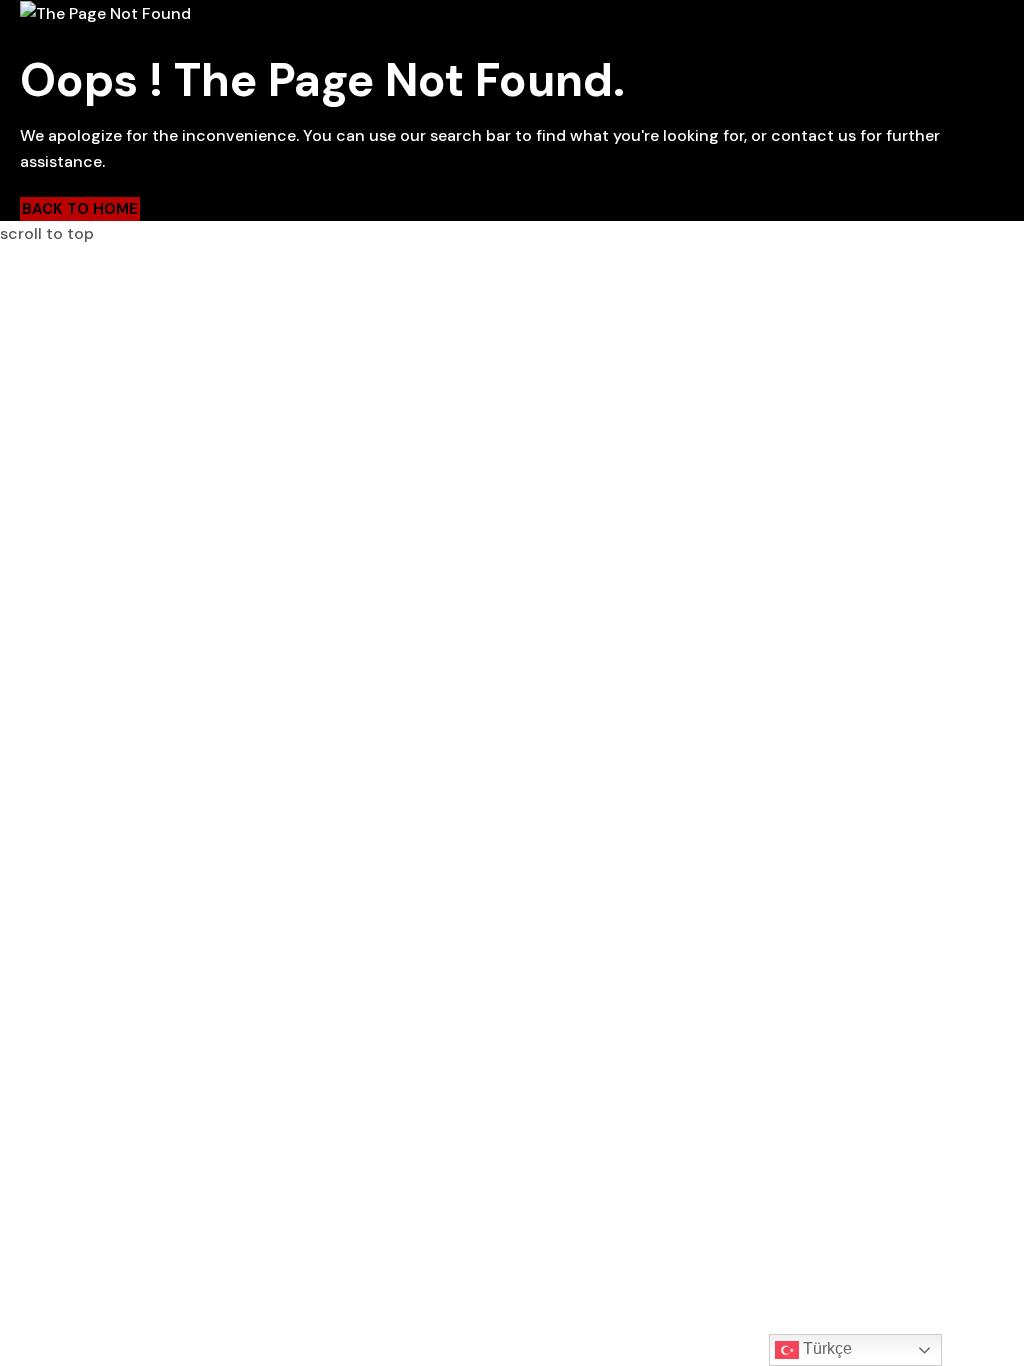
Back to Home (80, 209)
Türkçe (825, 1348)
